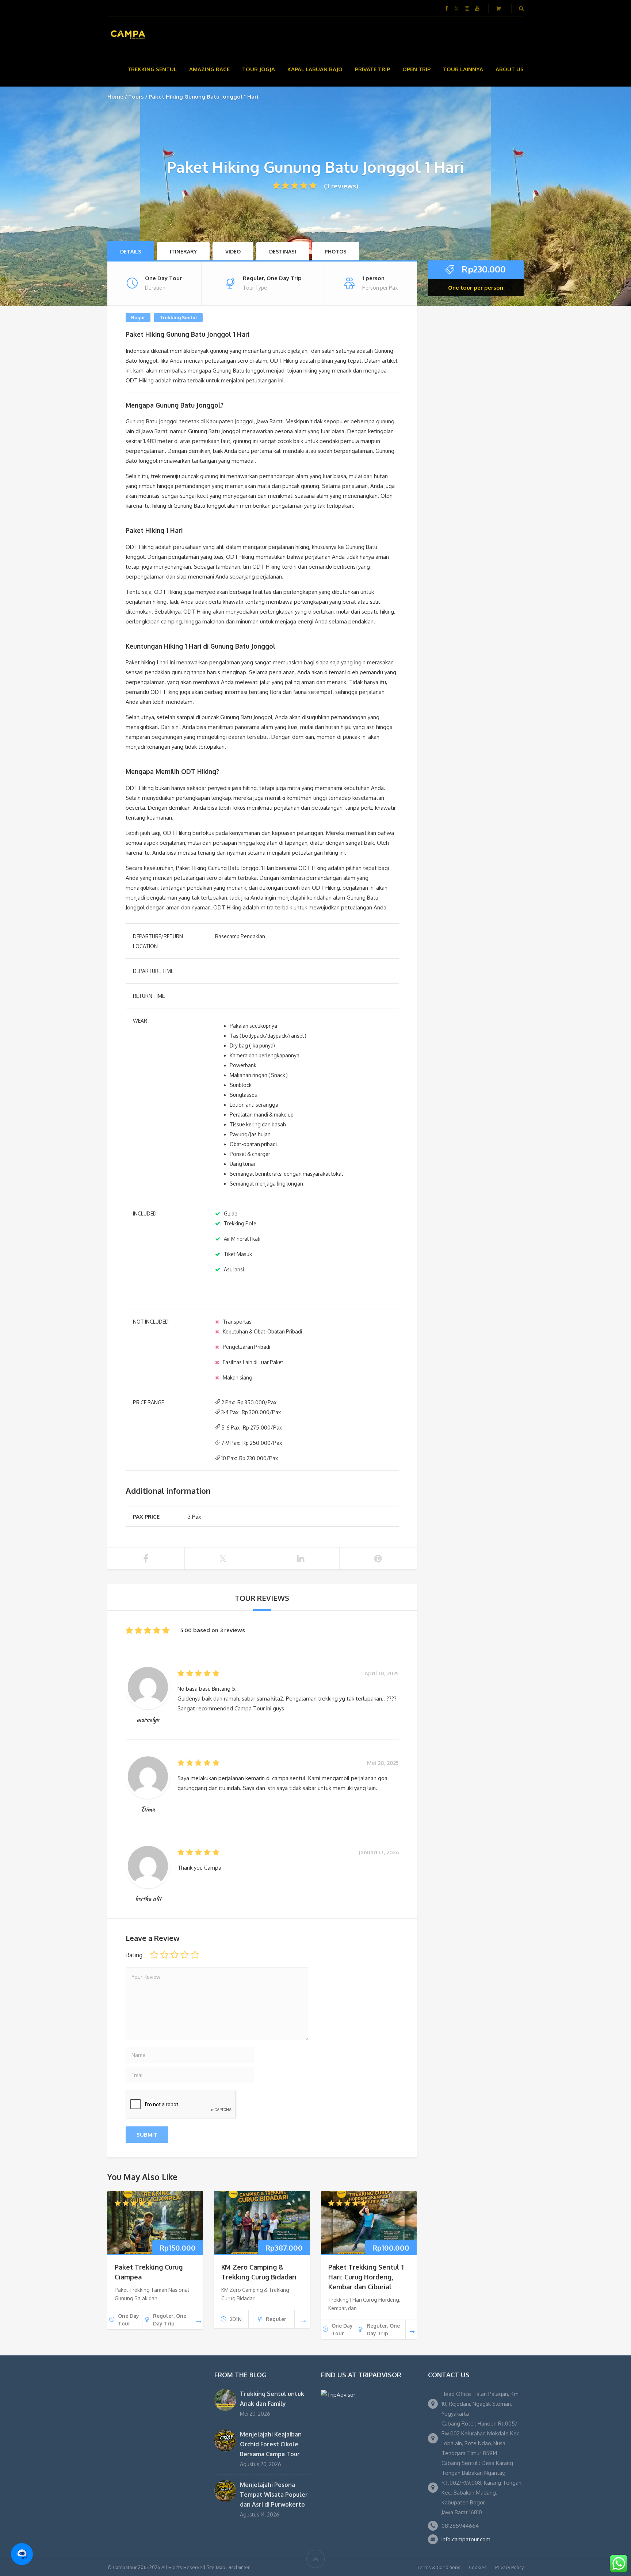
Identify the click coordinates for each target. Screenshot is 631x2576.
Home (115, 97)
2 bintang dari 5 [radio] (164, 1955)
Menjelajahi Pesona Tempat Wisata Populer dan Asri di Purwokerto (274, 2495)
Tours (136, 97)
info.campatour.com (466, 2539)
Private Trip (372, 69)
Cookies (478, 2567)
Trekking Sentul (152, 69)
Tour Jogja (259, 69)
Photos (336, 251)
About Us (510, 69)
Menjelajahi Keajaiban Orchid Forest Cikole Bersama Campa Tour (271, 2444)
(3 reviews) (341, 186)
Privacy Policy (509, 2567)
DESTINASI (283, 251)
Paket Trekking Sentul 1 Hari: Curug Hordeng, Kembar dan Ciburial (366, 2277)
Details (131, 251)
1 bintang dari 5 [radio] (154, 1955)
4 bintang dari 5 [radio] (185, 1955)
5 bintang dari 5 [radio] (195, 1955)
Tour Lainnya (463, 69)
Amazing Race (209, 69)
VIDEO (233, 251)
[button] (22, 2554)
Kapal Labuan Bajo (315, 69)
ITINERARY (183, 251)
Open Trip (416, 69)
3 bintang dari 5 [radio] (175, 1955)
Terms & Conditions (439, 2567)
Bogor (138, 317)
